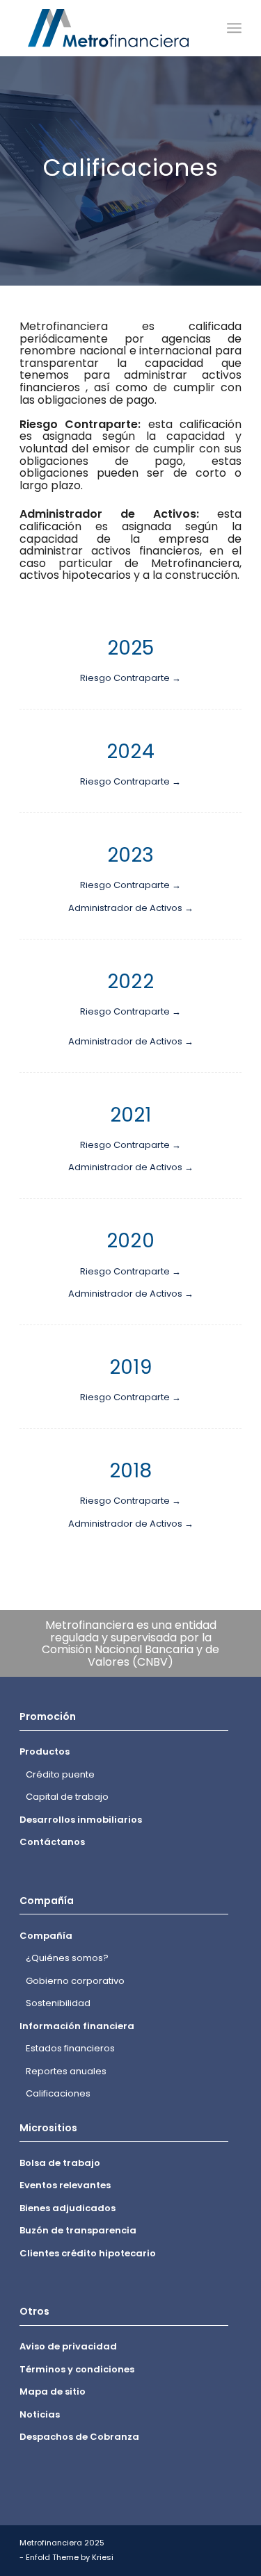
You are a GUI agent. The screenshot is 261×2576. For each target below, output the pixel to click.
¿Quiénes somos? (67, 1958)
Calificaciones (58, 2093)
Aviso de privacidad (68, 2346)
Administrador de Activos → (131, 908)
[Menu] (234, 28)
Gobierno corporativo (75, 1981)
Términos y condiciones (77, 2369)
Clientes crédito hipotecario (88, 2253)
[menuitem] (234, 28)
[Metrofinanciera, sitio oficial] (108, 28)
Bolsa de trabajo (60, 2163)
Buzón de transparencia (78, 2230)
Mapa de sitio (53, 2392)
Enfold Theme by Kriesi (70, 2557)
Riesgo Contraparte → (130, 678)
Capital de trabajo (67, 1797)
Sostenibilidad (58, 2003)
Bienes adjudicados (68, 2208)
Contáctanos (52, 1842)
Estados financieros (70, 2048)
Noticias (40, 2414)
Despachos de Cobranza (79, 2437)
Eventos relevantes (65, 2185)
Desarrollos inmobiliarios (81, 1820)
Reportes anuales (66, 2071)
